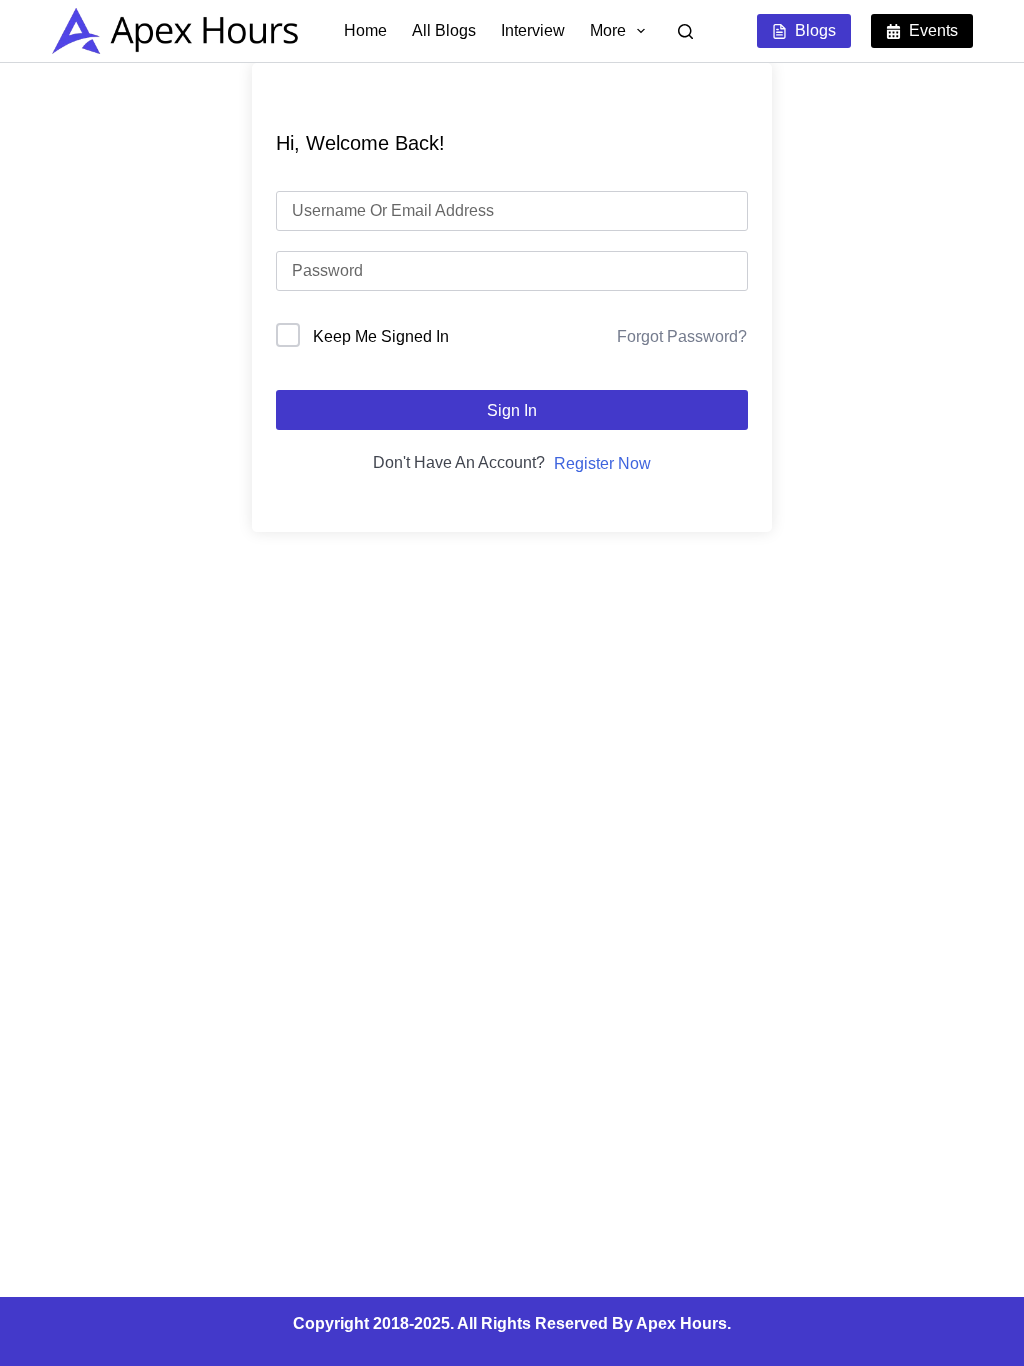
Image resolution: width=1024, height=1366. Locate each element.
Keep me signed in (381, 336)
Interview (533, 30)
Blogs (815, 30)
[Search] (685, 31)
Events (933, 30)
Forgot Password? (682, 336)
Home (365, 30)
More (608, 30)
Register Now (602, 463)
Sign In (512, 410)
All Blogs (444, 30)
